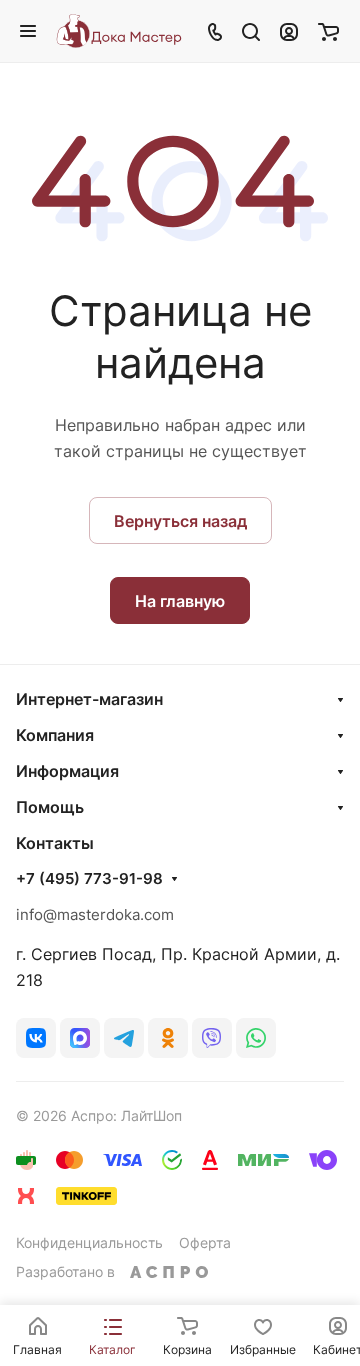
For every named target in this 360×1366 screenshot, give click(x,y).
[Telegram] (124, 1038)
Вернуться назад (180, 521)
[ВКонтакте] (36, 1038)
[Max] (80, 1038)
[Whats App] (256, 1038)
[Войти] (289, 31)
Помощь (50, 807)
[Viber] (212, 1038)
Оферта (205, 1242)
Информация (67, 771)
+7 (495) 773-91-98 (89, 879)
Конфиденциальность (89, 1242)
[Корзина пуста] (328, 31)
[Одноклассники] (168, 1038)
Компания (55, 735)
